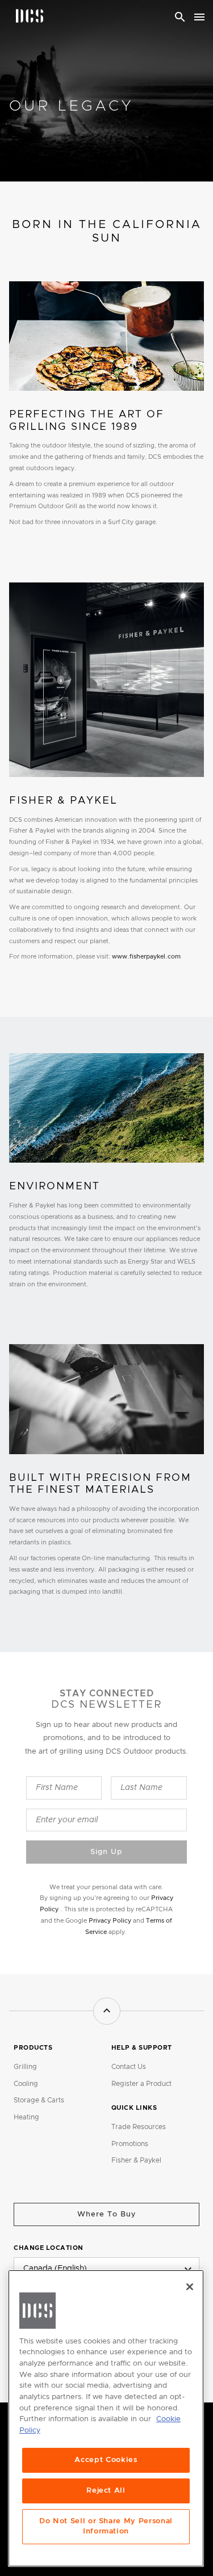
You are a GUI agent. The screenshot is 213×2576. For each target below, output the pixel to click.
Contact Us (129, 2067)
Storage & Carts (39, 2100)
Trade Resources (139, 2127)
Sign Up (106, 1852)
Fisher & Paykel (136, 2160)
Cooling (26, 2084)
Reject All (106, 2491)
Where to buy (106, 2214)
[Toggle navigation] (199, 17)
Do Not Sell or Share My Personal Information (106, 2526)
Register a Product (141, 2084)
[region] (106, 2418)
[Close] (190, 2287)
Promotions (130, 2144)
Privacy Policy (110, 1921)
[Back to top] (107, 2011)
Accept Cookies (106, 2460)
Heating (26, 2117)
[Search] (180, 17)
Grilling (25, 2067)
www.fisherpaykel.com (146, 957)
